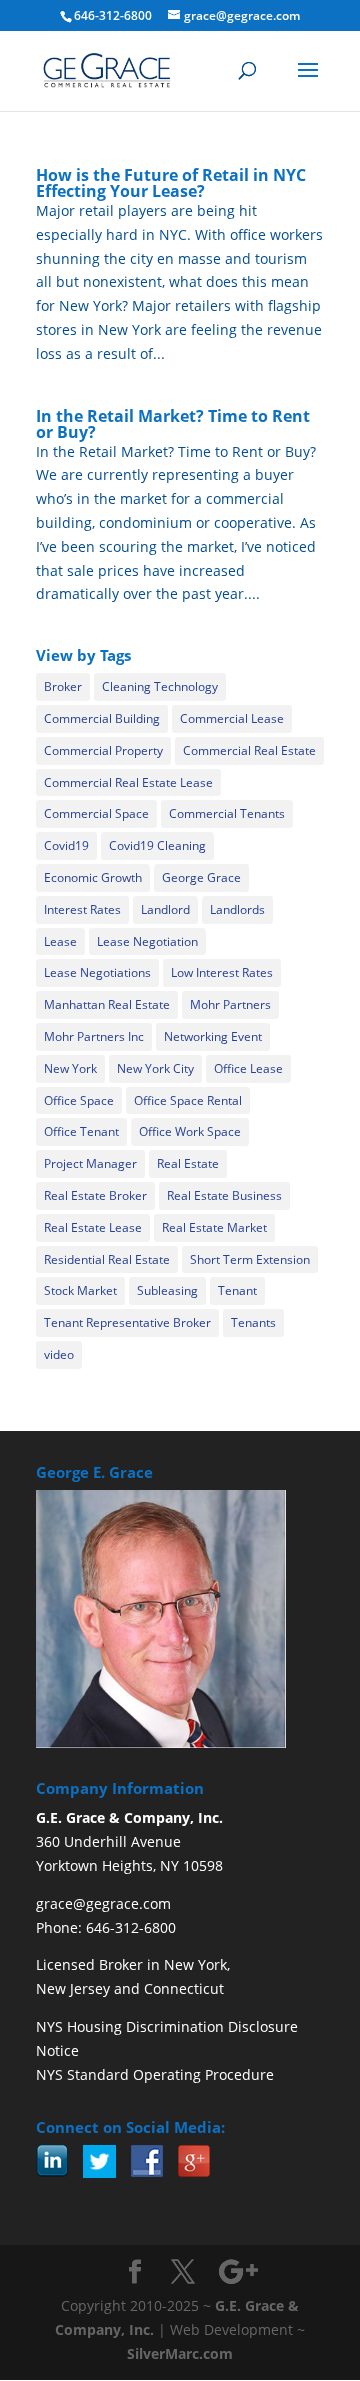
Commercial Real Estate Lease (128, 782)
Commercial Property (103, 750)
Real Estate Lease (93, 1227)
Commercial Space (96, 813)
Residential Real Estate (107, 1259)
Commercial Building (102, 718)
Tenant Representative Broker (127, 1322)
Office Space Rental (188, 1100)
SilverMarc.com (180, 2353)
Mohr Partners (230, 1004)
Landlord (165, 909)
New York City (155, 1068)
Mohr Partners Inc (94, 1036)
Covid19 (66, 845)
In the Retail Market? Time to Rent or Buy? (173, 424)
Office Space (79, 1100)
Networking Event (213, 1036)
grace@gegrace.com (103, 1903)
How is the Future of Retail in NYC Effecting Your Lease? (171, 183)
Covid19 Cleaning (157, 845)
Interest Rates (82, 909)
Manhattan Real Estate (107, 1004)
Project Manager (90, 1163)
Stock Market (80, 1290)
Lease (60, 941)
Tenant (237, 1290)
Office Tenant (81, 1131)
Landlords (237, 909)
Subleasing (167, 1290)
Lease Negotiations (97, 972)
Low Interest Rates (222, 972)
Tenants (253, 1322)
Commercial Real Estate (249, 750)
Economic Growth (93, 877)
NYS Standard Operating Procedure (155, 2074)
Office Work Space (190, 1131)
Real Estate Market (214, 1227)
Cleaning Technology (160, 686)
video (59, 1354)
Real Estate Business (224, 1195)
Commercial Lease (232, 718)
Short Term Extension (250, 1259)
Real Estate (188, 1163)
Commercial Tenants (227, 813)
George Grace (201, 877)
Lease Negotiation (147, 941)
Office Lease (248, 1068)
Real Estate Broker (95, 1195)
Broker (63, 686)
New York (70, 1068)
